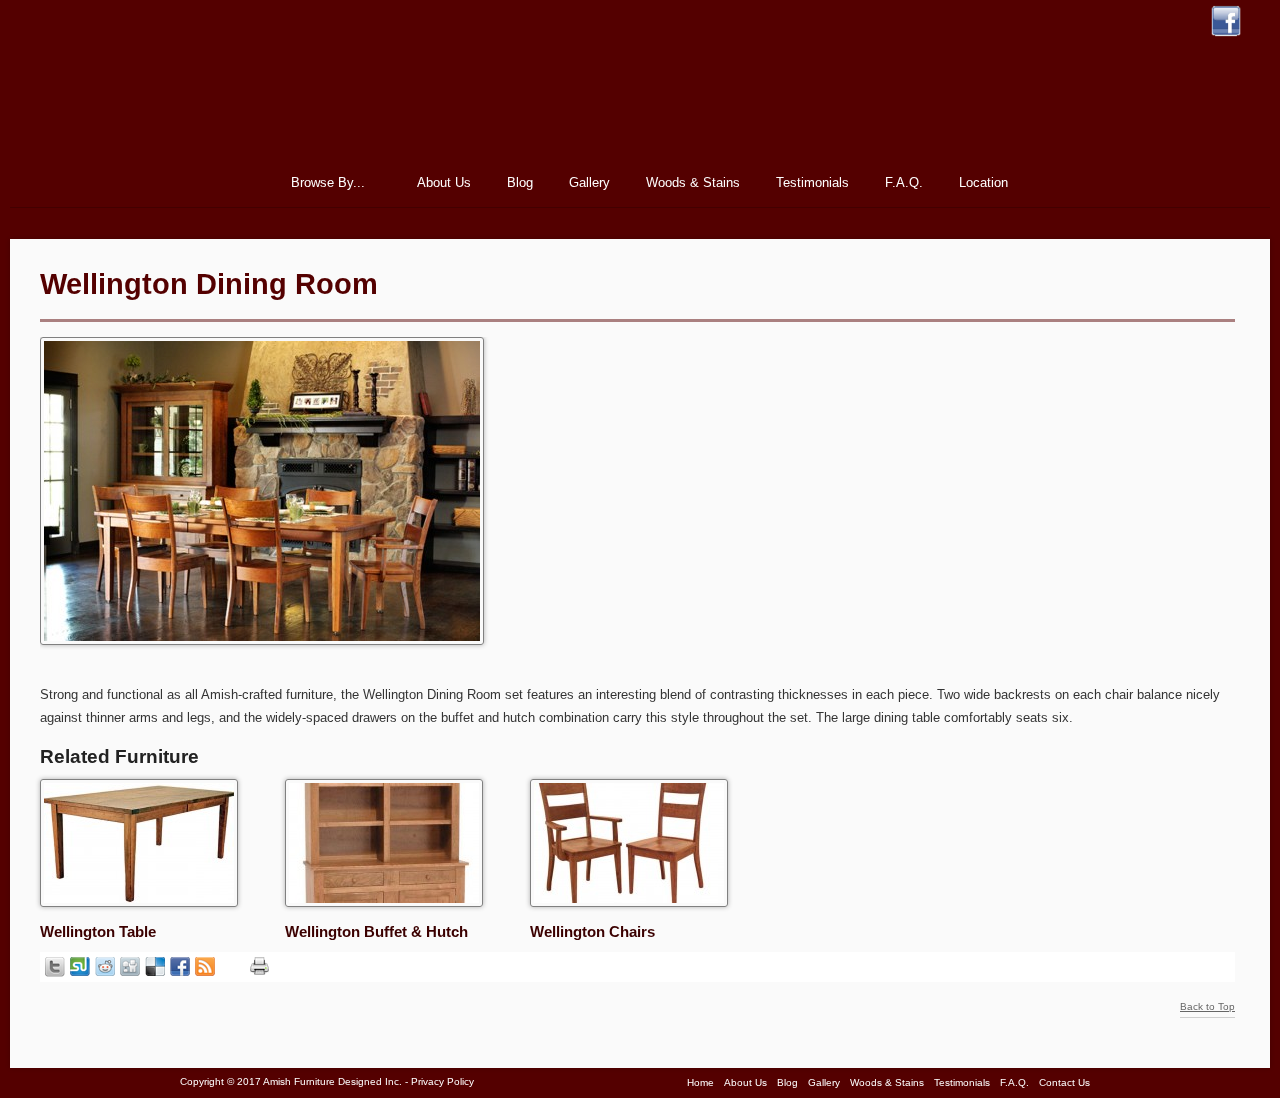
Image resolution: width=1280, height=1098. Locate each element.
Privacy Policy (442, 1081)
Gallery (589, 182)
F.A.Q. (904, 182)
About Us (444, 182)
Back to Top (1207, 1007)
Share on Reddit (105, 967)
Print (259, 966)
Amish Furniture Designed (640, 94)
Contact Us (1064, 1082)
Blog (520, 182)
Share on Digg (130, 967)
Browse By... (321, 185)
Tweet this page (55, 967)
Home (240, 182)
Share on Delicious (155, 967)
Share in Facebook (180, 967)
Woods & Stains (693, 182)
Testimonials (812, 182)
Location (983, 182)
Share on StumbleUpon (80, 967)
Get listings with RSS (205, 967)
